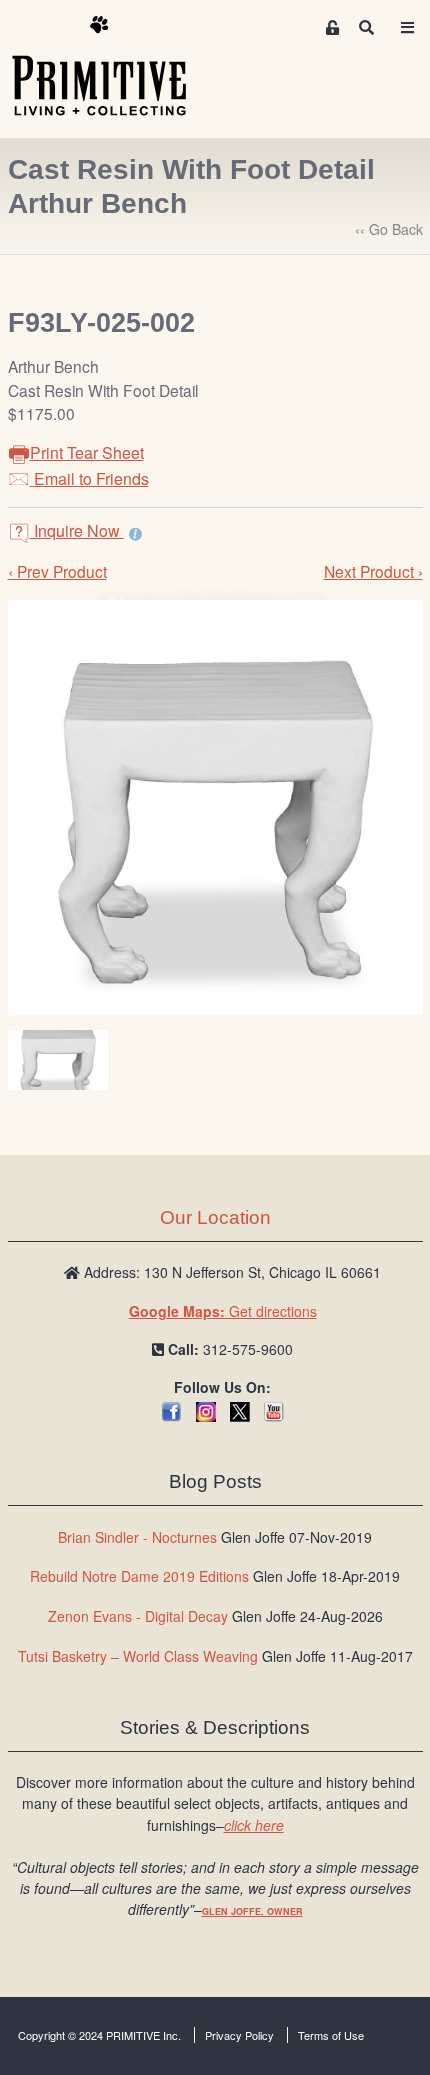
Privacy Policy (239, 2035)
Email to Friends (89, 478)
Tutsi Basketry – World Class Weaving (138, 1656)
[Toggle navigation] (407, 27)
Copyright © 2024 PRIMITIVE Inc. (99, 2035)
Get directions (223, 1311)
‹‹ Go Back (389, 229)
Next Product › (373, 571)
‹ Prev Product (57, 571)
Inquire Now (77, 530)
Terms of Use (331, 2035)
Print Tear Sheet (87, 452)
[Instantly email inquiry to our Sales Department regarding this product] (135, 533)
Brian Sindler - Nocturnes (137, 1537)
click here (254, 1825)
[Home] (114, 67)
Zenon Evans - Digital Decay (138, 1616)
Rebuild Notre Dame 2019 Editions (139, 1576)
